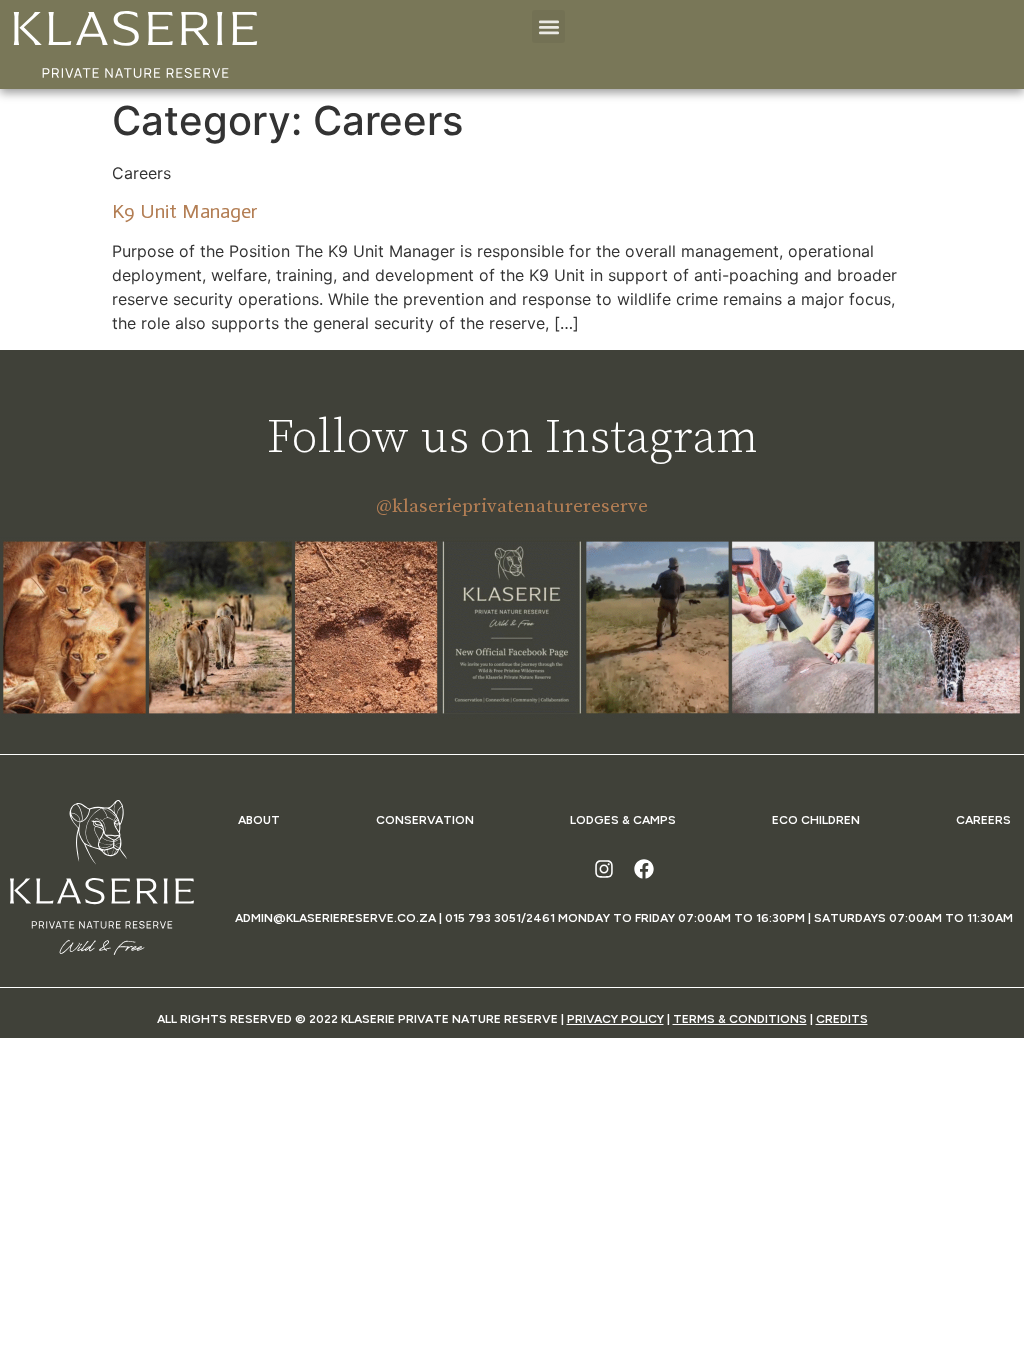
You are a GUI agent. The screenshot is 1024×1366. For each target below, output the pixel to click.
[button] (548, 26)
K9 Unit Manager (184, 211)
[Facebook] (644, 869)
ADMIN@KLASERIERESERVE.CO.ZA (335, 918)
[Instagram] (604, 869)
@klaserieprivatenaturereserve (512, 506)
